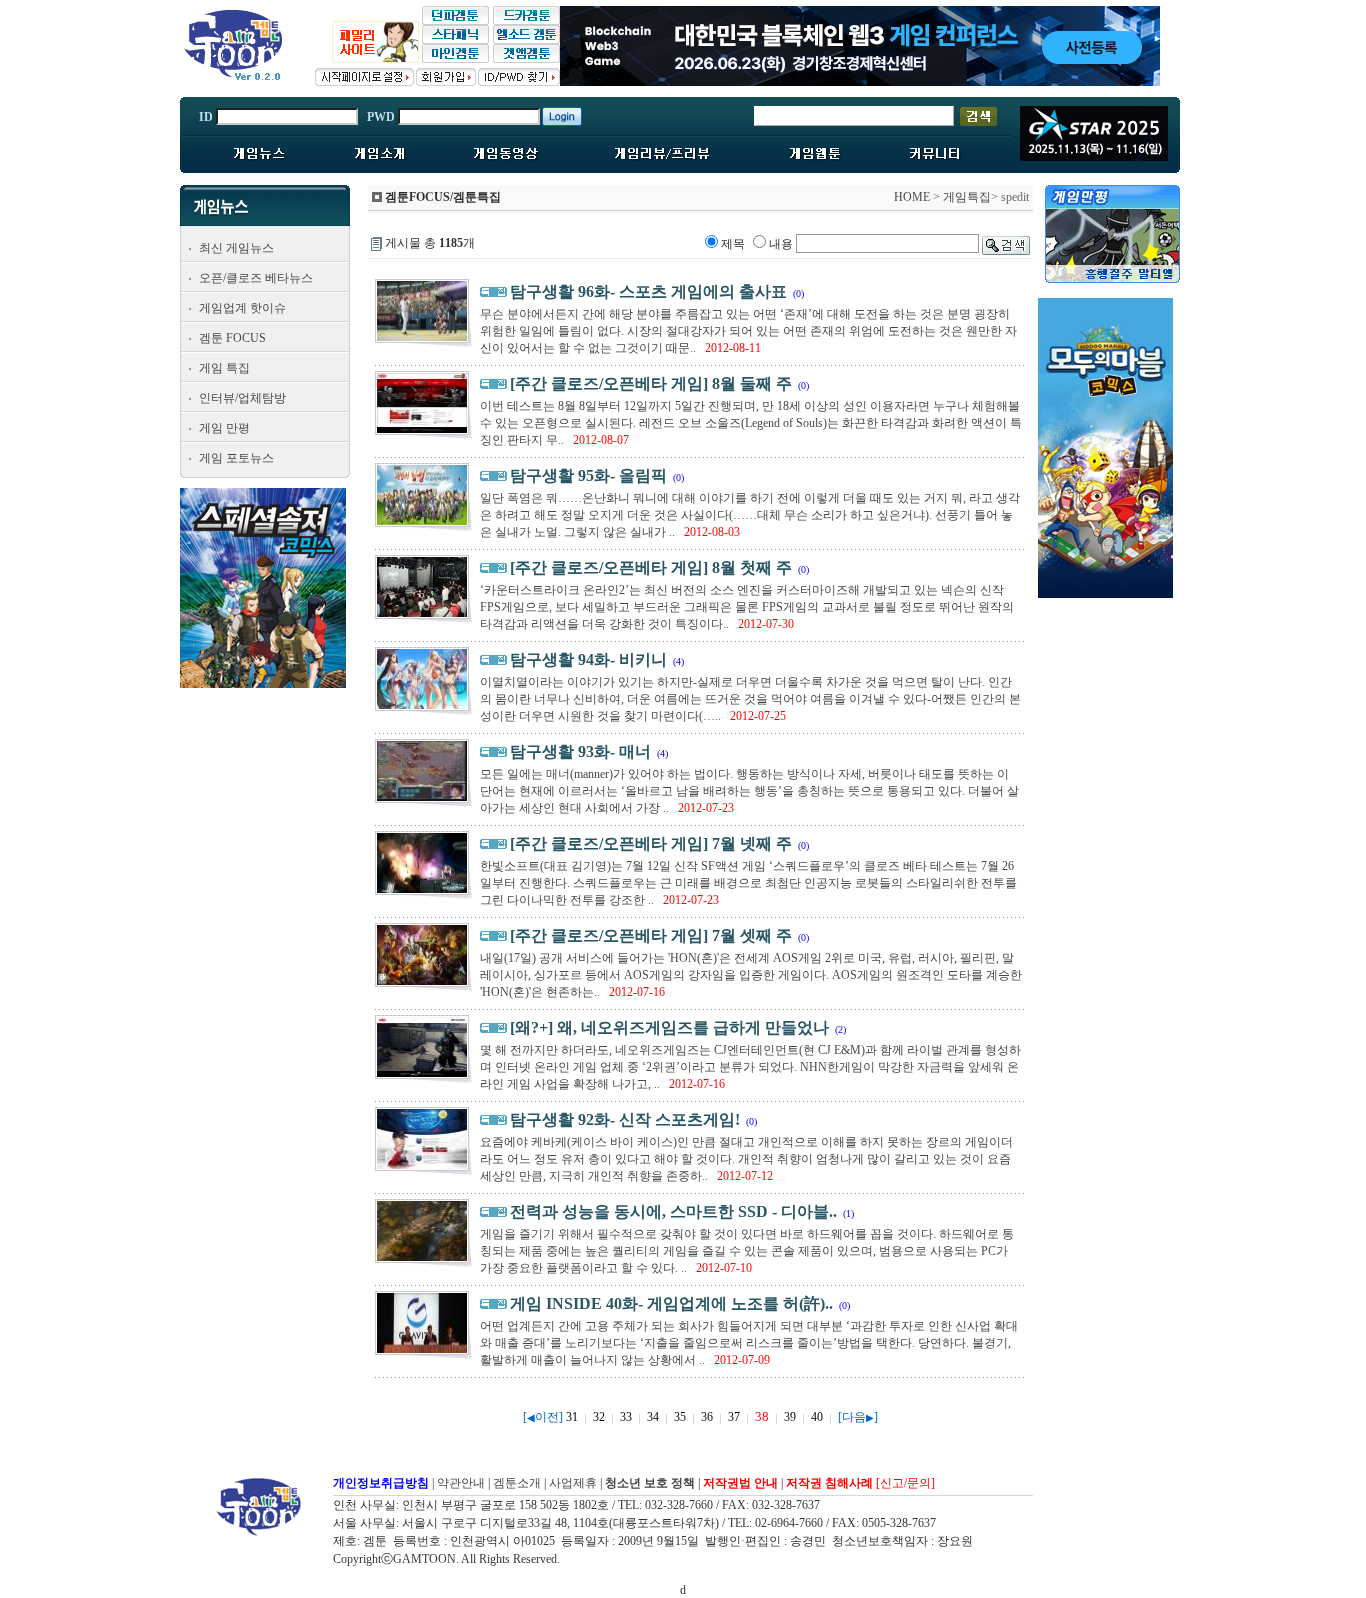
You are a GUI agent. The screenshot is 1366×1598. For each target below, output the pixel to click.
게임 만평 (224, 428)
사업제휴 (573, 1483)
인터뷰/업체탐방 (242, 398)
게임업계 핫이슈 (242, 308)
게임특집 (967, 197)
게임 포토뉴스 (236, 458)
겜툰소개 (517, 1483)
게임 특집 (224, 368)
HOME (912, 197)
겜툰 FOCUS (232, 338)
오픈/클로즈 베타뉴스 (256, 278)
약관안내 (461, 1483)
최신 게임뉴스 (236, 248)
